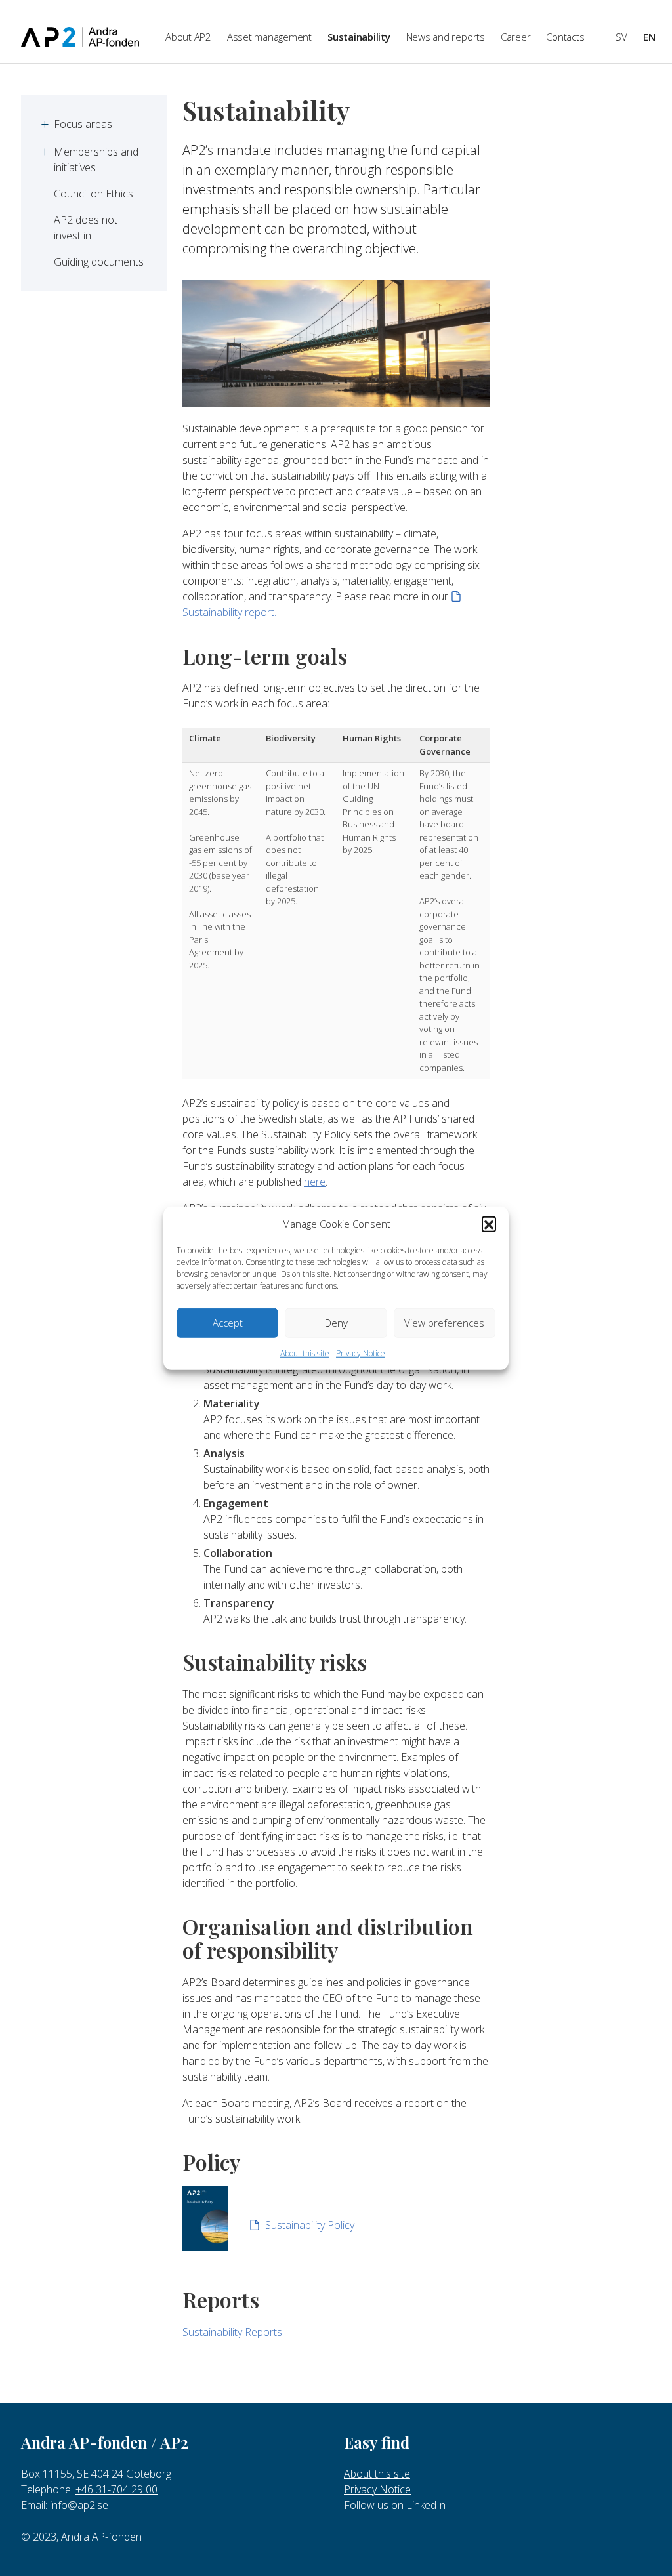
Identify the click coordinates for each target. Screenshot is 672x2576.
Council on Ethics (94, 194)
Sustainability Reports (232, 2332)
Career (516, 37)
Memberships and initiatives (97, 159)
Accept (228, 1323)
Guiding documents (99, 262)
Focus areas (83, 124)
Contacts (565, 37)
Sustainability (359, 37)
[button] (489, 1224)
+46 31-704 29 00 (116, 2489)
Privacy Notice (361, 1353)
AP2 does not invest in (87, 228)
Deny (336, 1323)
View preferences (444, 1323)
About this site (305, 1353)
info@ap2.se (79, 2505)
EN (649, 37)
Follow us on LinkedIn (395, 2505)
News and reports (446, 37)
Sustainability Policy (310, 2225)
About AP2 (188, 37)
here (315, 1182)
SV (621, 37)
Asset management (269, 37)
